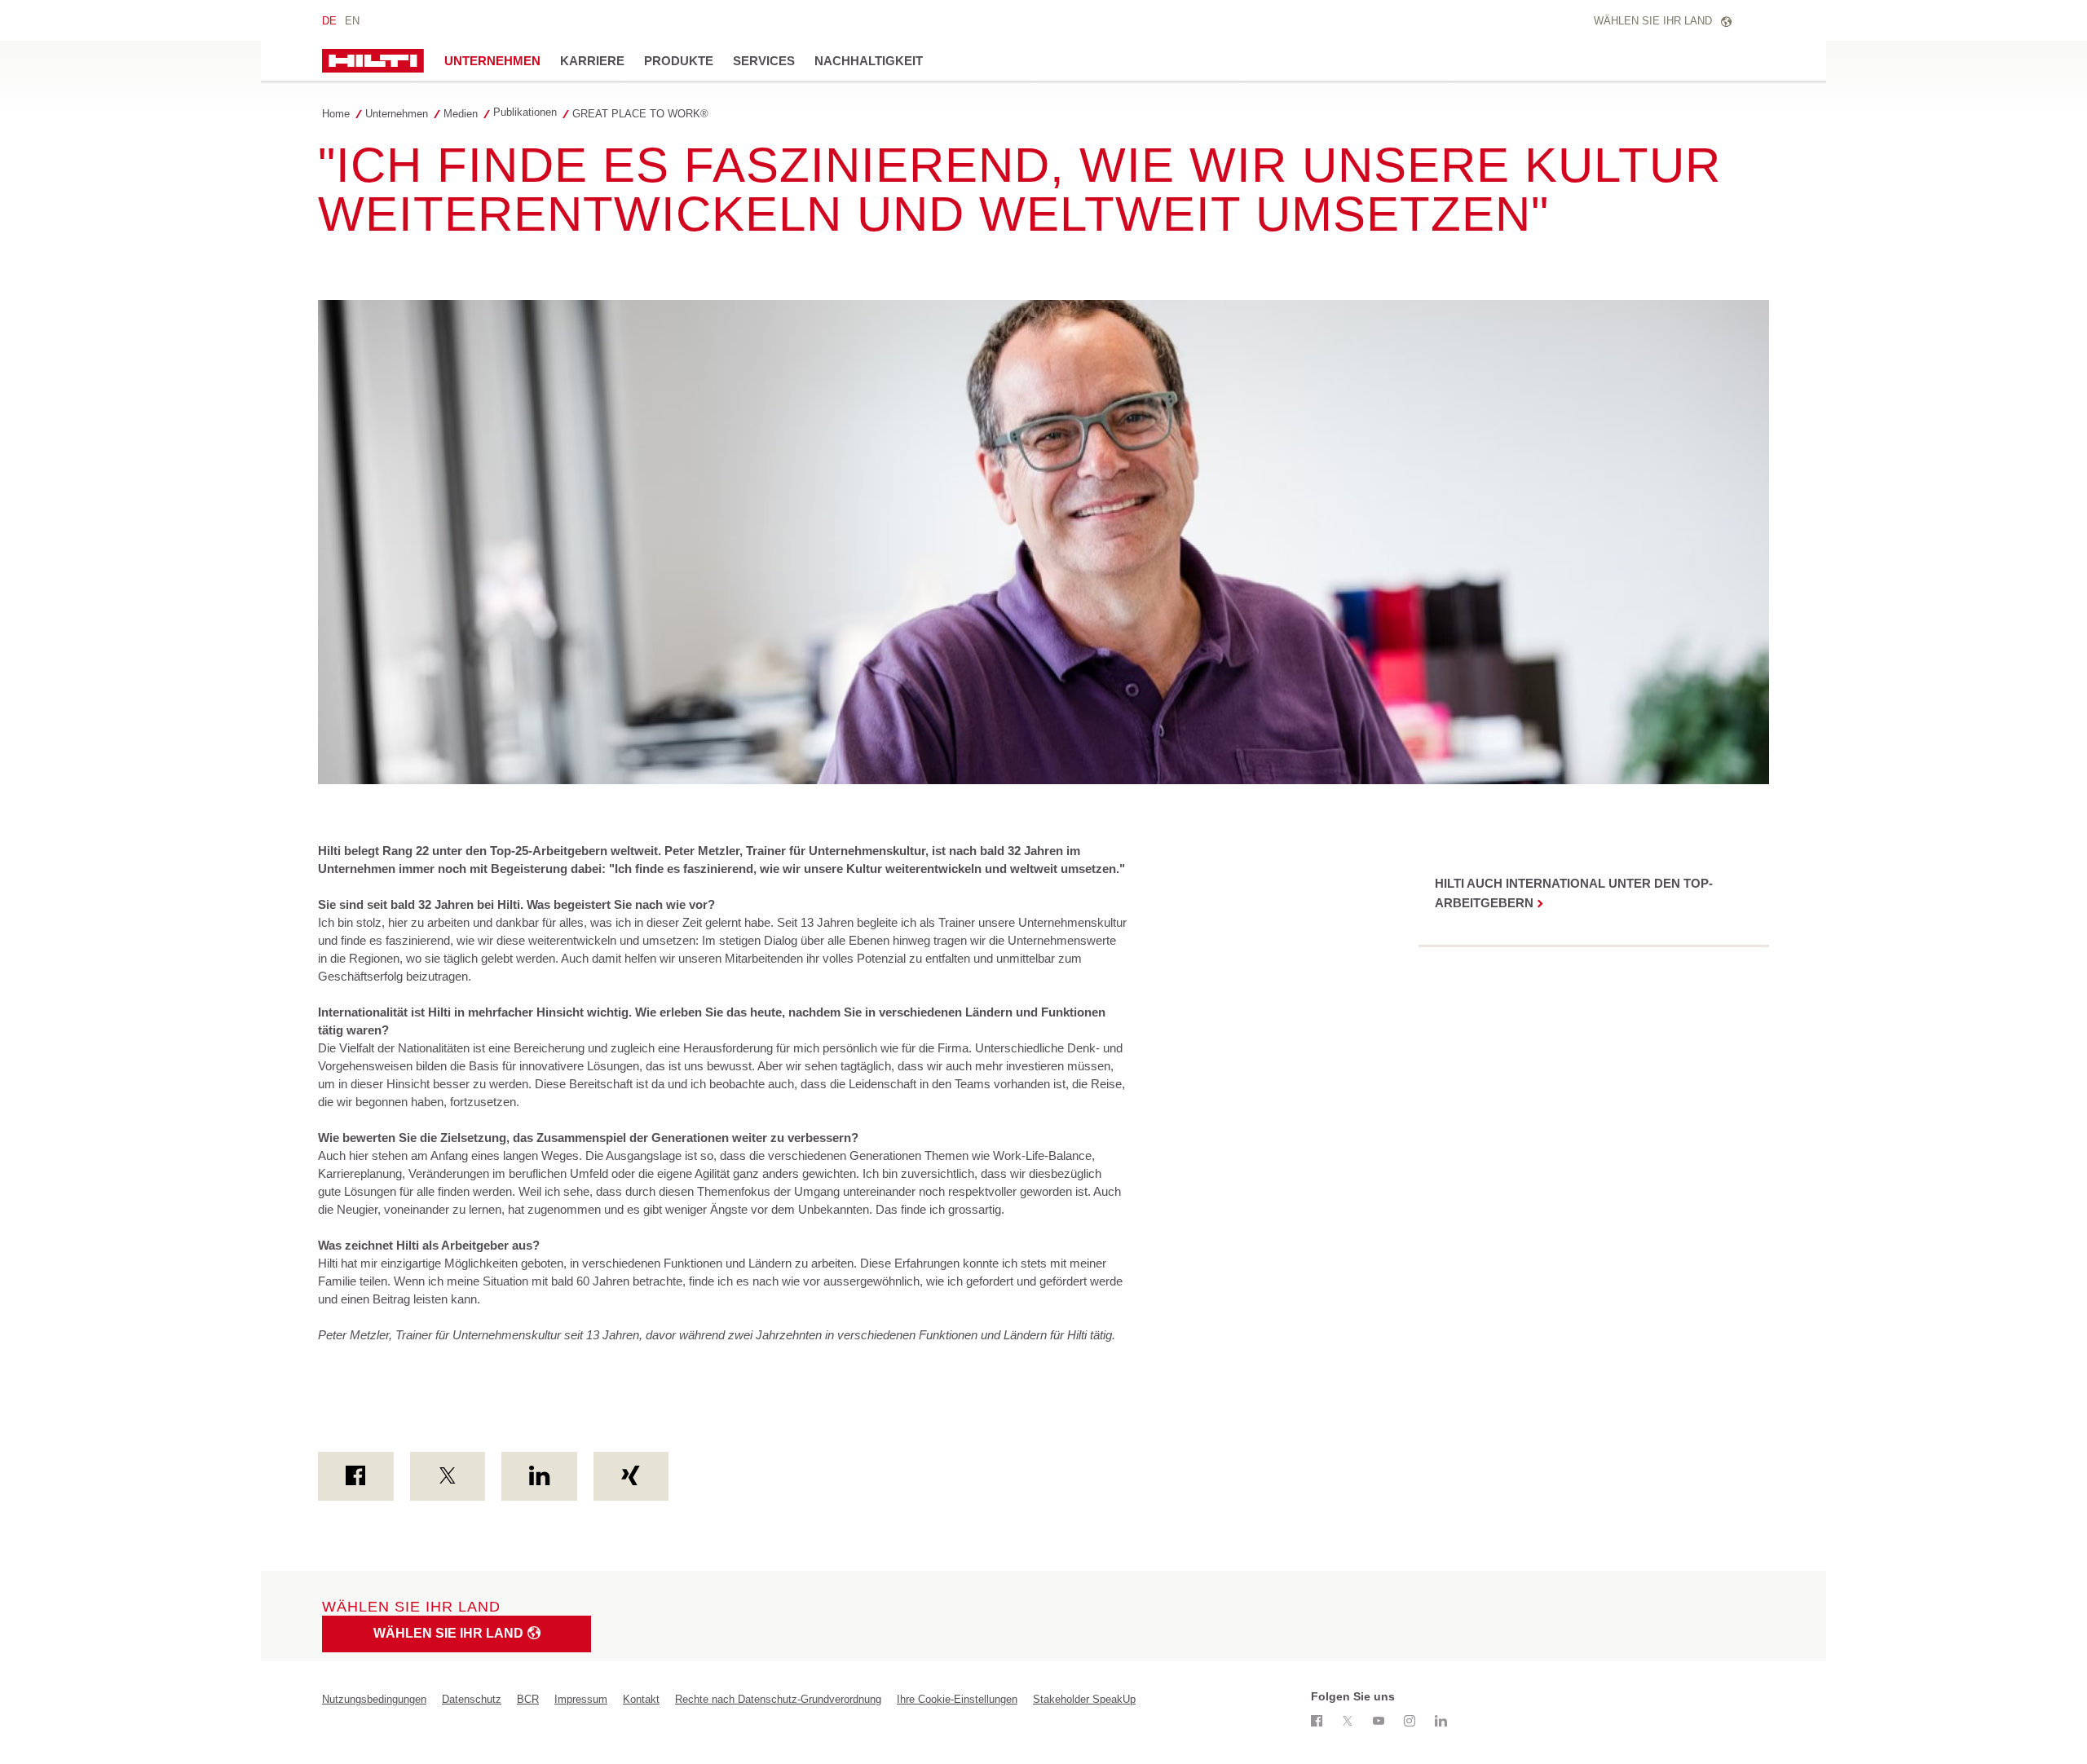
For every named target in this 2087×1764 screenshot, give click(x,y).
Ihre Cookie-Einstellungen (957, 1699)
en (352, 21)
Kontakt (641, 1699)
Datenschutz (472, 1699)
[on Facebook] (356, 1476)
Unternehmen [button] (492, 61)
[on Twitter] (448, 1476)
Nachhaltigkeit (869, 61)
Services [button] (764, 61)
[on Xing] (631, 1476)
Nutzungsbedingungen (374, 1699)
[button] (401, 114)
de (329, 21)
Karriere (592, 61)
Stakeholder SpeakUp (1084, 1699)
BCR (528, 1699)
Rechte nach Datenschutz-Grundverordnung (778, 1699)
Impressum (581, 1699)
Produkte (679, 61)
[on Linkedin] (539, 1476)
